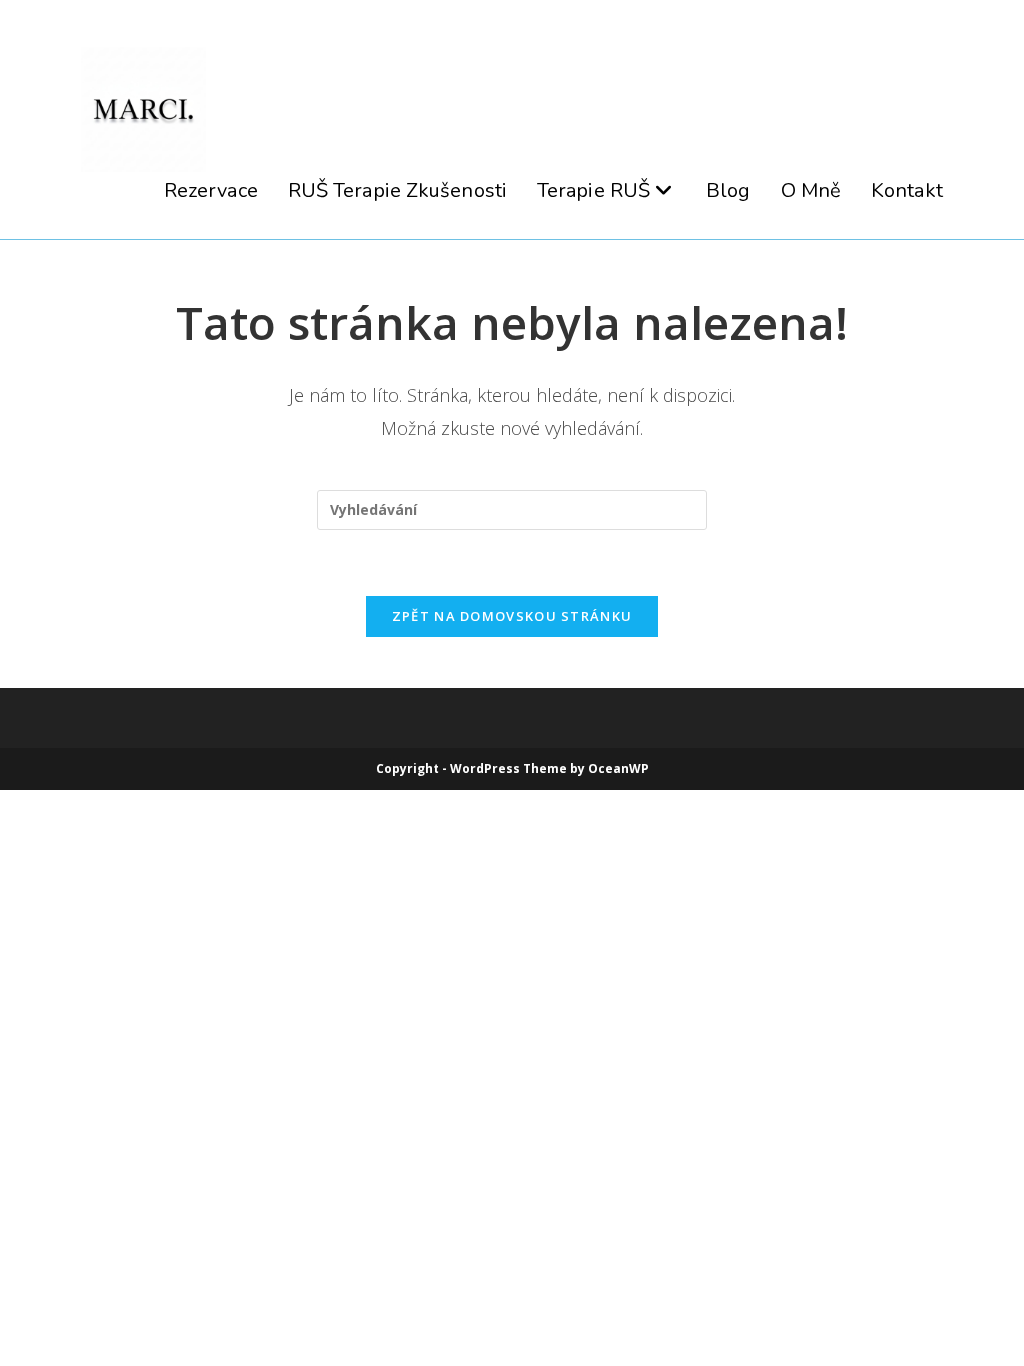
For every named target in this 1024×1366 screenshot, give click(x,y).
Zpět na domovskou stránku (512, 616)
